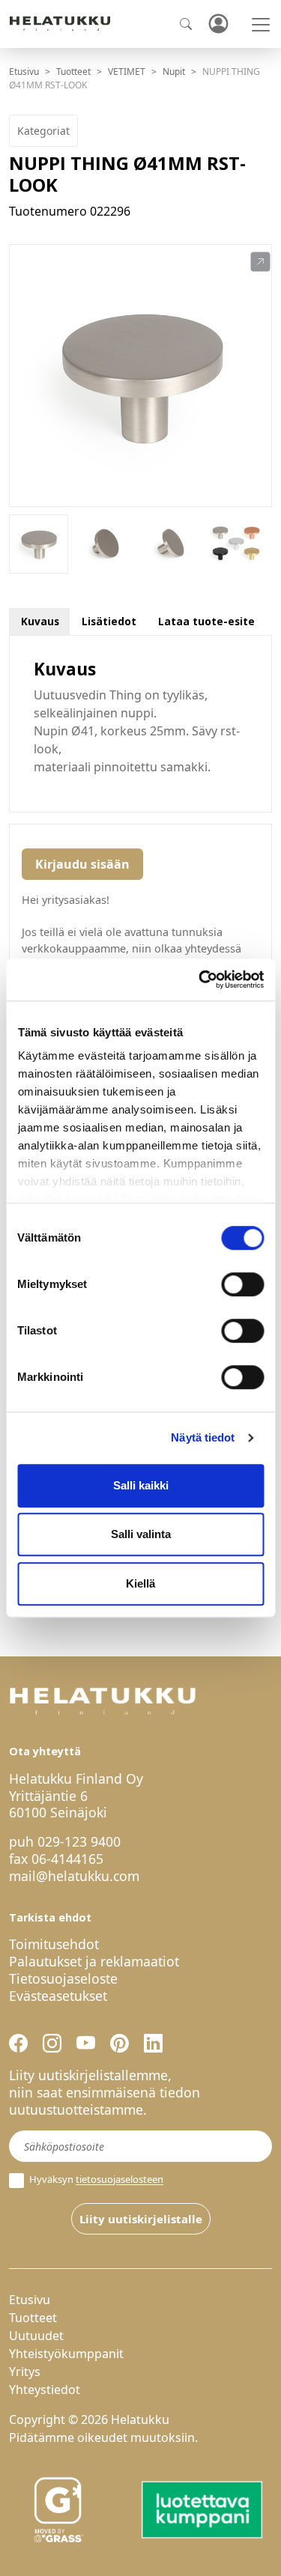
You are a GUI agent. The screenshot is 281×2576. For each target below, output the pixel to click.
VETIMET (127, 72)
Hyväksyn (95, 2179)
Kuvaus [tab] (40, 621)
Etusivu (24, 72)
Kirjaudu (218, 24)
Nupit (174, 72)
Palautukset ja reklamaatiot (94, 1961)
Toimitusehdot (54, 1944)
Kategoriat (43, 131)
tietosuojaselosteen (120, 2180)
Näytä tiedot (203, 1437)
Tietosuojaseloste (63, 1978)
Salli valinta (141, 1534)
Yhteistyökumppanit (66, 2354)
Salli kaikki (141, 1485)
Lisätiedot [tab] (109, 621)
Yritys (25, 2372)
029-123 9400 (79, 1841)
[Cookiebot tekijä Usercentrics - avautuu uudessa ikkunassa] (200, 979)
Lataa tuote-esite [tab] (206, 621)
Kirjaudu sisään (82, 864)
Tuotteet (73, 72)
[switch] (242, 1284)
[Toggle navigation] (261, 25)
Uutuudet (36, 2336)
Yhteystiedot (45, 2390)
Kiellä (140, 1583)
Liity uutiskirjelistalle (141, 2219)
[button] (260, 262)
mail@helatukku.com (74, 1876)
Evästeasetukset (58, 1996)
